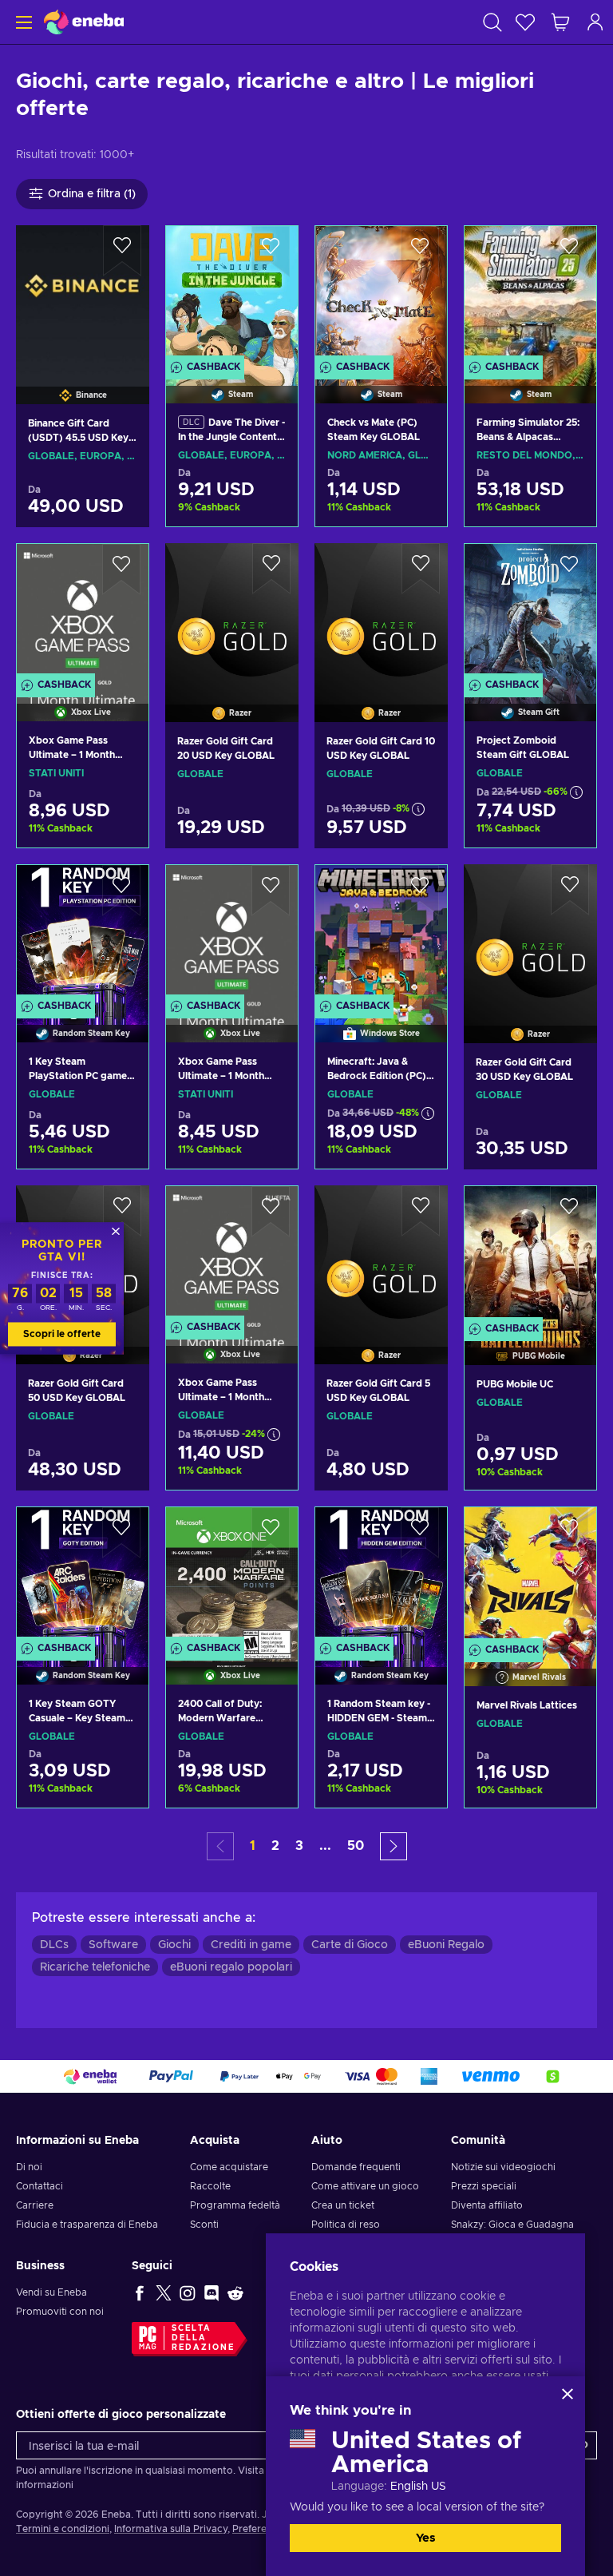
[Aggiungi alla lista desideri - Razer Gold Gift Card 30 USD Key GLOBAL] (570, 890)
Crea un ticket (343, 2205)
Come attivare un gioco (365, 2186)
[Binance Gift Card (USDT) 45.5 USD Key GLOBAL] (83, 295)
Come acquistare (229, 2167)
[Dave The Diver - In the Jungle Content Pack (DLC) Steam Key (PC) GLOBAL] (232, 294)
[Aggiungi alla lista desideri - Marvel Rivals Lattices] (569, 1533)
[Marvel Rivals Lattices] (530, 1576)
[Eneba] (84, 22)
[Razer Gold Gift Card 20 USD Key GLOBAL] (232, 613)
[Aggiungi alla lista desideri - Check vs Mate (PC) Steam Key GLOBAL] (420, 252)
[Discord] (212, 2292)
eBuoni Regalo (446, 1945)
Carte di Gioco (350, 1945)
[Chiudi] (568, 2394)
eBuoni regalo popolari (231, 1967)
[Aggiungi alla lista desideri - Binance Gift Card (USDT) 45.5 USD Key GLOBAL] (122, 251)
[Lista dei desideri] (525, 22)
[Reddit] (235, 2292)
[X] (164, 2292)
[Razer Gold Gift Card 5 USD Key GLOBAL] (381, 1255)
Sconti (204, 2225)
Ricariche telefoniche (95, 1967)
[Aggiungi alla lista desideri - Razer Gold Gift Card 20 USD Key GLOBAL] (271, 569)
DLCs (54, 1945)
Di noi (29, 2167)
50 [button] (356, 1846)
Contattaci (40, 2186)
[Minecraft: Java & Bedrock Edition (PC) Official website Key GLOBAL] (381, 933)
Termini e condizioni (63, 2529)
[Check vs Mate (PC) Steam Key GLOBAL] (381, 294)
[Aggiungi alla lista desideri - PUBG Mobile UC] (569, 1212)
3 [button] (299, 1846)
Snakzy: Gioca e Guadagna (512, 2225)
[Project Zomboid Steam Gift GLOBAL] (530, 612)
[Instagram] (188, 2292)
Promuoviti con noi (60, 2312)
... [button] (325, 1846)
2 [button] (275, 1846)
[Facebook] (140, 2292)
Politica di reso (346, 2225)
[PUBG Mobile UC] (530, 1254)
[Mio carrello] (560, 22)
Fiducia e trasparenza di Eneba (87, 2225)
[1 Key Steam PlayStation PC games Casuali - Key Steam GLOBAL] (83, 933)
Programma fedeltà (235, 2205)
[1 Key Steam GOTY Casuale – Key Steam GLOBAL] (83, 1576)
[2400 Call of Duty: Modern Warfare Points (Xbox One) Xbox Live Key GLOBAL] (232, 1576)
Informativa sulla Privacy (171, 2529)
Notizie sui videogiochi (503, 2167)
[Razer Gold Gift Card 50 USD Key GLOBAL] (83, 1465)
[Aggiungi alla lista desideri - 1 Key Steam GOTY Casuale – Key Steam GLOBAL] (121, 1533)
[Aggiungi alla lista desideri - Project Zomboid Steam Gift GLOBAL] (569, 570)
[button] (394, 1846)
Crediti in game (251, 1945)
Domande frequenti (356, 2167)
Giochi (174, 1945)
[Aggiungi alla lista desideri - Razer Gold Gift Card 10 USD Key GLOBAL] (421, 569)
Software (113, 1945)
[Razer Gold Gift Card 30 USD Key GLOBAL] (530, 934)
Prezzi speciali (484, 2186)
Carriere (35, 2205)
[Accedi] (595, 22)
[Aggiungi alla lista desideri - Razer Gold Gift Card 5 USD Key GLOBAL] (421, 1211)
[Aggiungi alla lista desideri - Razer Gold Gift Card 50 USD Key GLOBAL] (122, 1211)
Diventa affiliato (487, 2205)
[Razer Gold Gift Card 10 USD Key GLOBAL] (381, 613)
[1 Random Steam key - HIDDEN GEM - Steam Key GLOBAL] (381, 1576)
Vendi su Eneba (51, 2292)
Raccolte (210, 2186)
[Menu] (22, 22)
